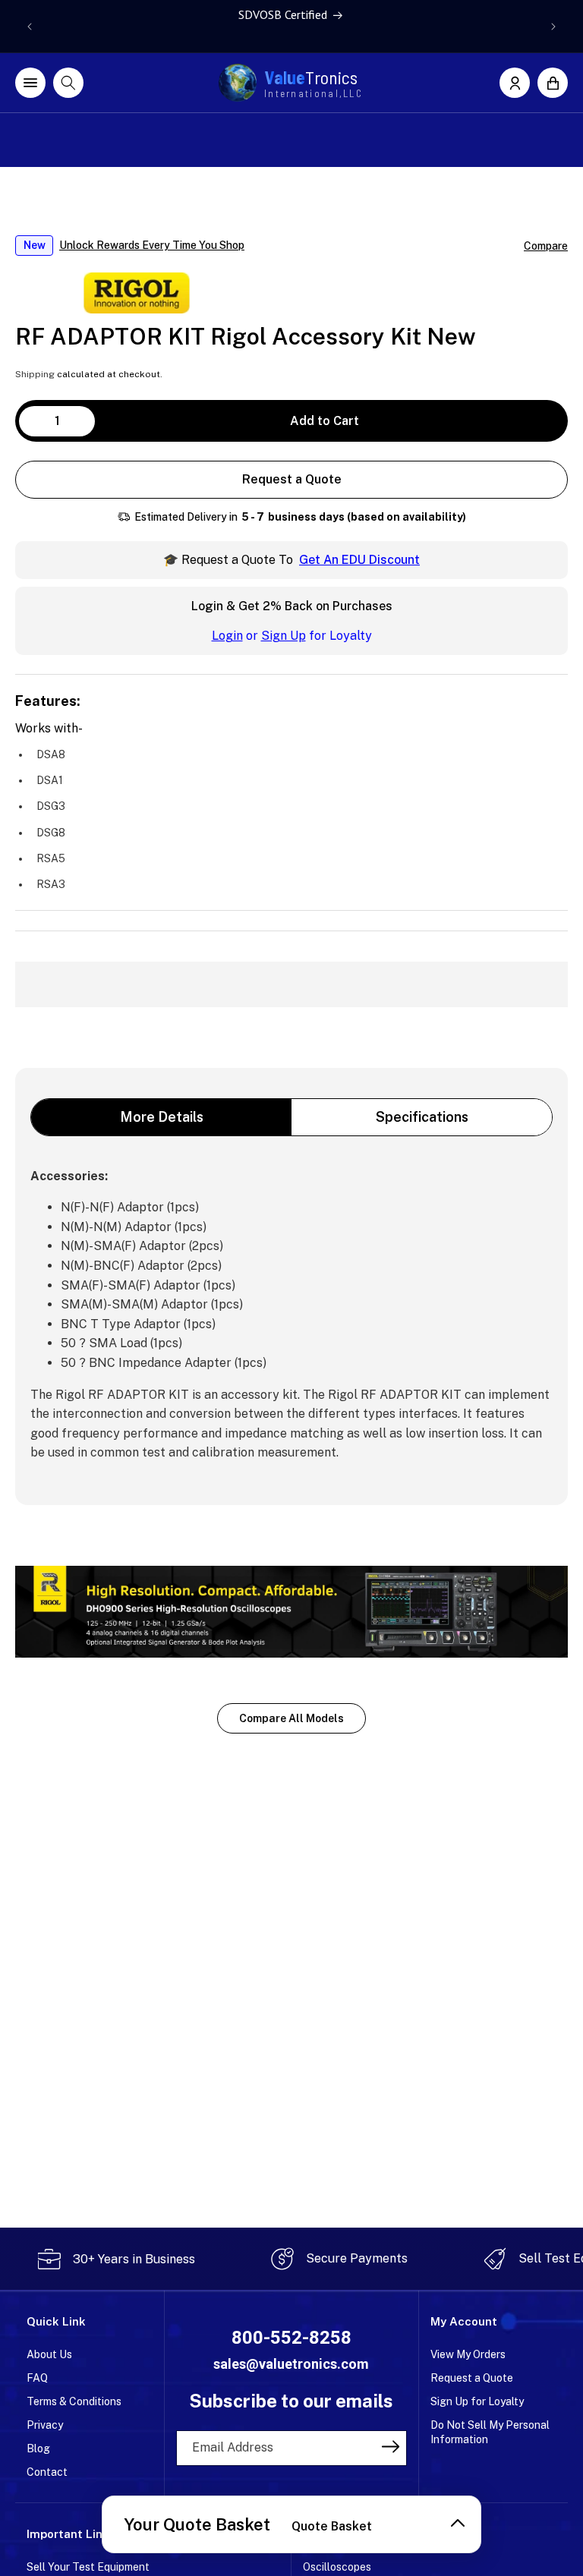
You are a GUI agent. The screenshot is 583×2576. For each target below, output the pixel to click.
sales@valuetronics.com (291, 2364)
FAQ (37, 2378)
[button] (553, 83)
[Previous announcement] (30, 27)
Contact (47, 2472)
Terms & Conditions (74, 2401)
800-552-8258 (291, 2338)
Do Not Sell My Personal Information (490, 2432)
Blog (38, 2448)
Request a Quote (292, 479)
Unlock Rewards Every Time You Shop (152, 245)
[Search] (68, 83)
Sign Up (284, 636)
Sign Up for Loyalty (477, 2401)
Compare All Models (291, 1718)
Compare (546, 246)
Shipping (35, 374)
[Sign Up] (390, 2447)
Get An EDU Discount (359, 560)
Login (227, 636)
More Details (162, 1117)
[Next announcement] (553, 27)
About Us (49, 2354)
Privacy (45, 2425)
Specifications (422, 1117)
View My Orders (468, 2354)
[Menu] (30, 83)
